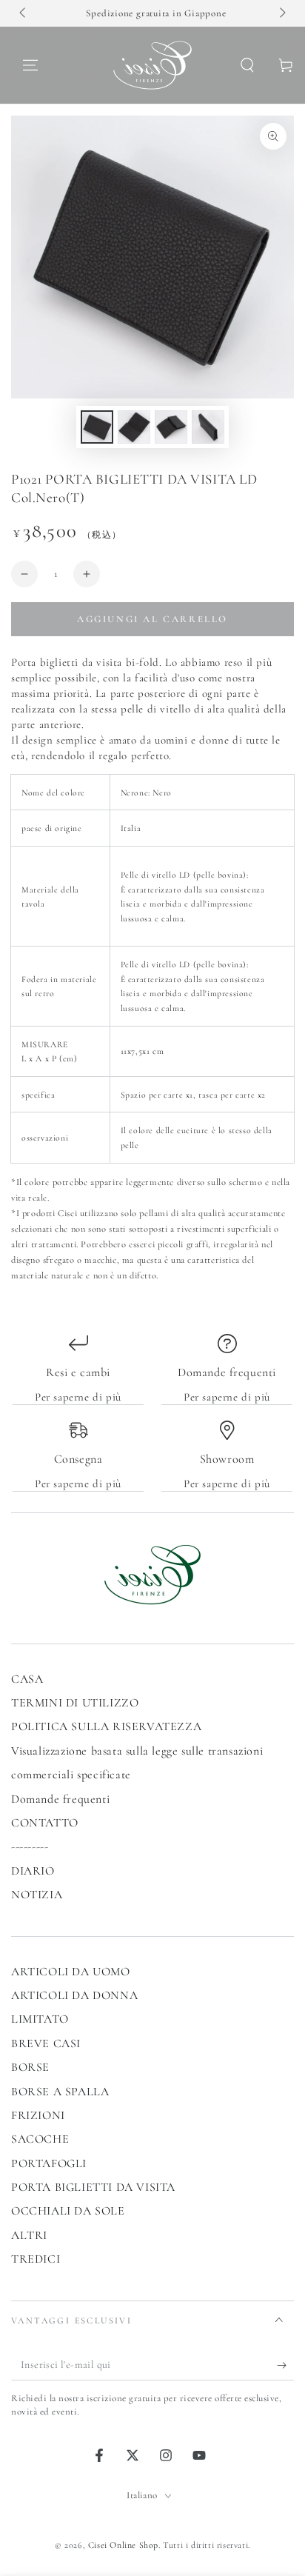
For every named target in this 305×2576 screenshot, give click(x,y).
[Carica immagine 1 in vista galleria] (97, 427)
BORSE (30, 2067)
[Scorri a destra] (281, 13)
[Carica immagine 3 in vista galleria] (171, 427)
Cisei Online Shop (123, 2545)
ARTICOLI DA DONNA (74, 1995)
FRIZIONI (38, 2115)
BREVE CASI (46, 2043)
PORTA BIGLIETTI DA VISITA (93, 2187)
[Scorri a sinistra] (24, 13)
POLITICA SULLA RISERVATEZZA (106, 1726)
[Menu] (30, 65)
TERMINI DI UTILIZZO (75, 1703)
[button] (247, 65)
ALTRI (29, 2235)
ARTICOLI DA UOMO (71, 1972)
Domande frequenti (60, 1799)
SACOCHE (40, 2139)
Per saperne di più (78, 1397)
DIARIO (33, 1871)
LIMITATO (40, 2019)
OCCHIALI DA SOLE (68, 2211)
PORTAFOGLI (49, 2163)
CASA (27, 1679)
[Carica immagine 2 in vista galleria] (134, 427)
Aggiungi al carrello (152, 619)
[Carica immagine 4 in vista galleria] (208, 427)
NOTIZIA (37, 1895)
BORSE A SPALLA (60, 2092)
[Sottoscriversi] (285, 2366)
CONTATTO (45, 1823)
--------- (30, 1846)
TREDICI (36, 2259)
